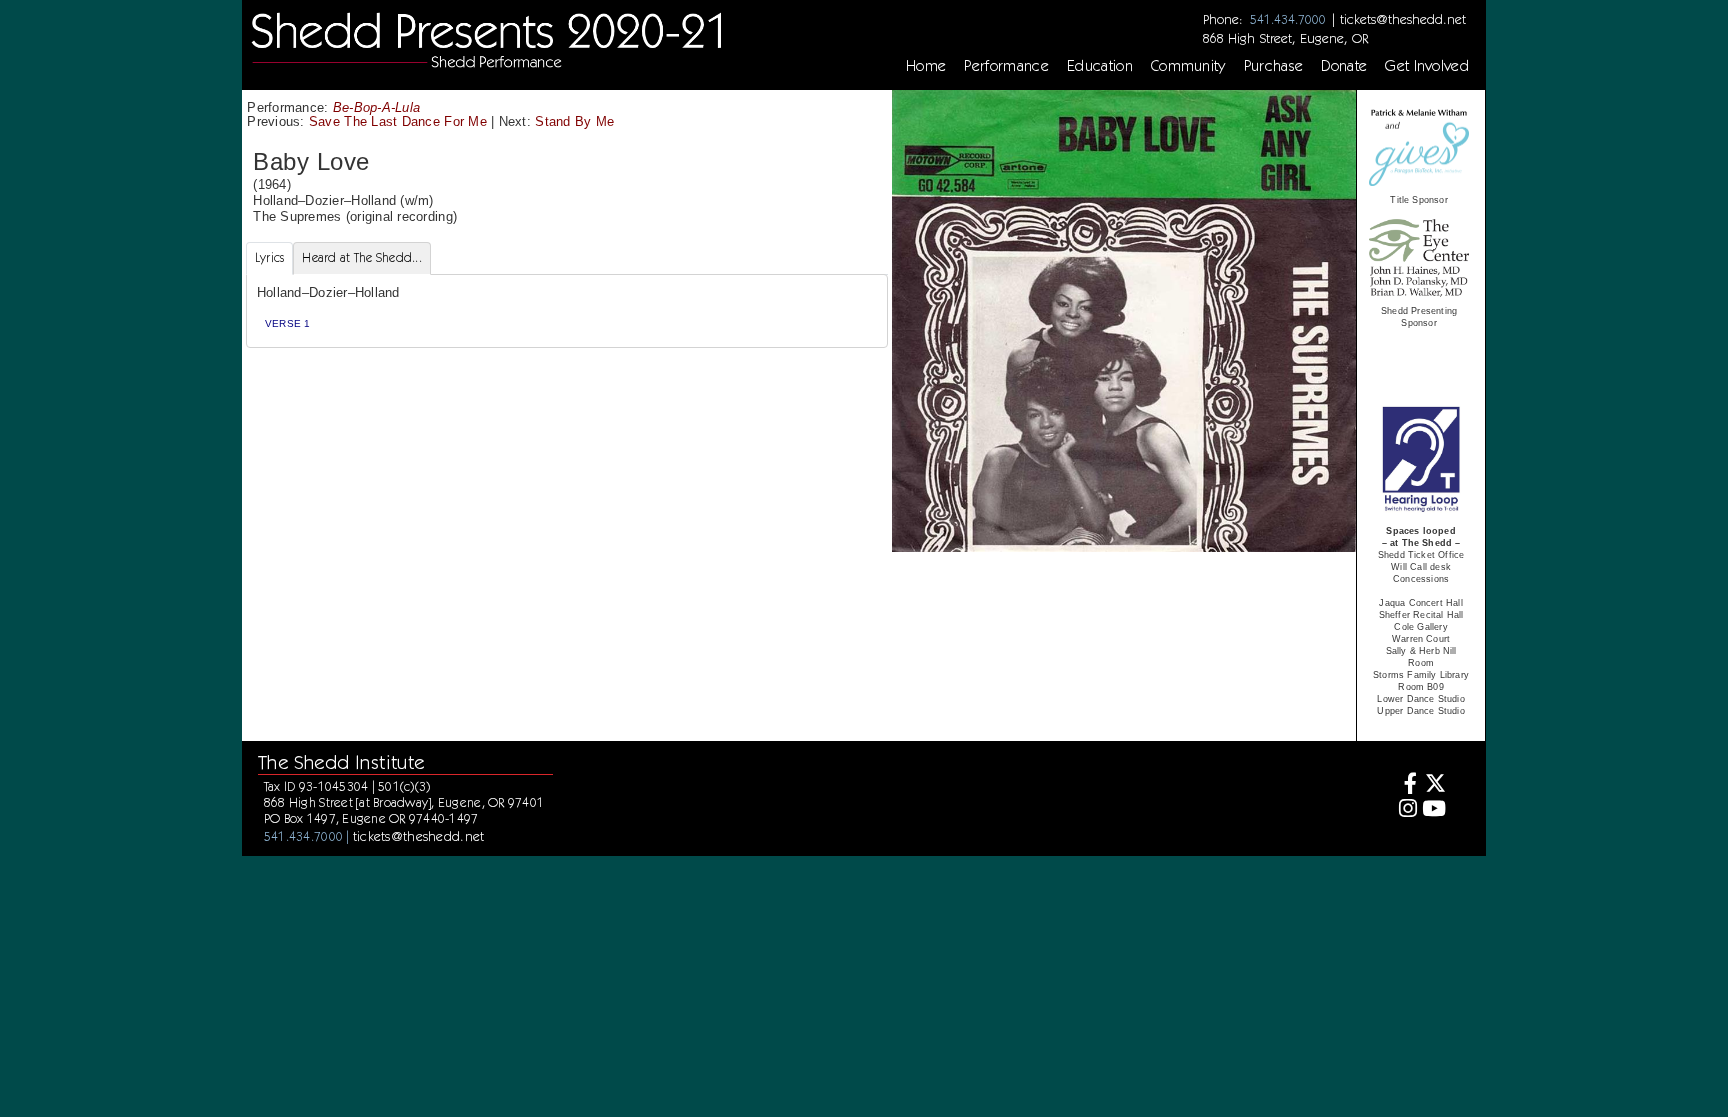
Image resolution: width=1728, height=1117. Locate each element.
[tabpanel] (567, 311)
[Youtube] (1434, 810)
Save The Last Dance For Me (398, 121)
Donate (1344, 66)
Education (1100, 66)
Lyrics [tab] (270, 257)
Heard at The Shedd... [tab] (361, 257)
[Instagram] (1404, 810)
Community (1188, 66)
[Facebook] (1404, 785)
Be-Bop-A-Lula (376, 107)
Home (926, 66)
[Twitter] (1434, 785)
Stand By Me (574, 121)
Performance (1006, 66)
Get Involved (1427, 66)
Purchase (1274, 66)
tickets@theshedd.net (1403, 19)
